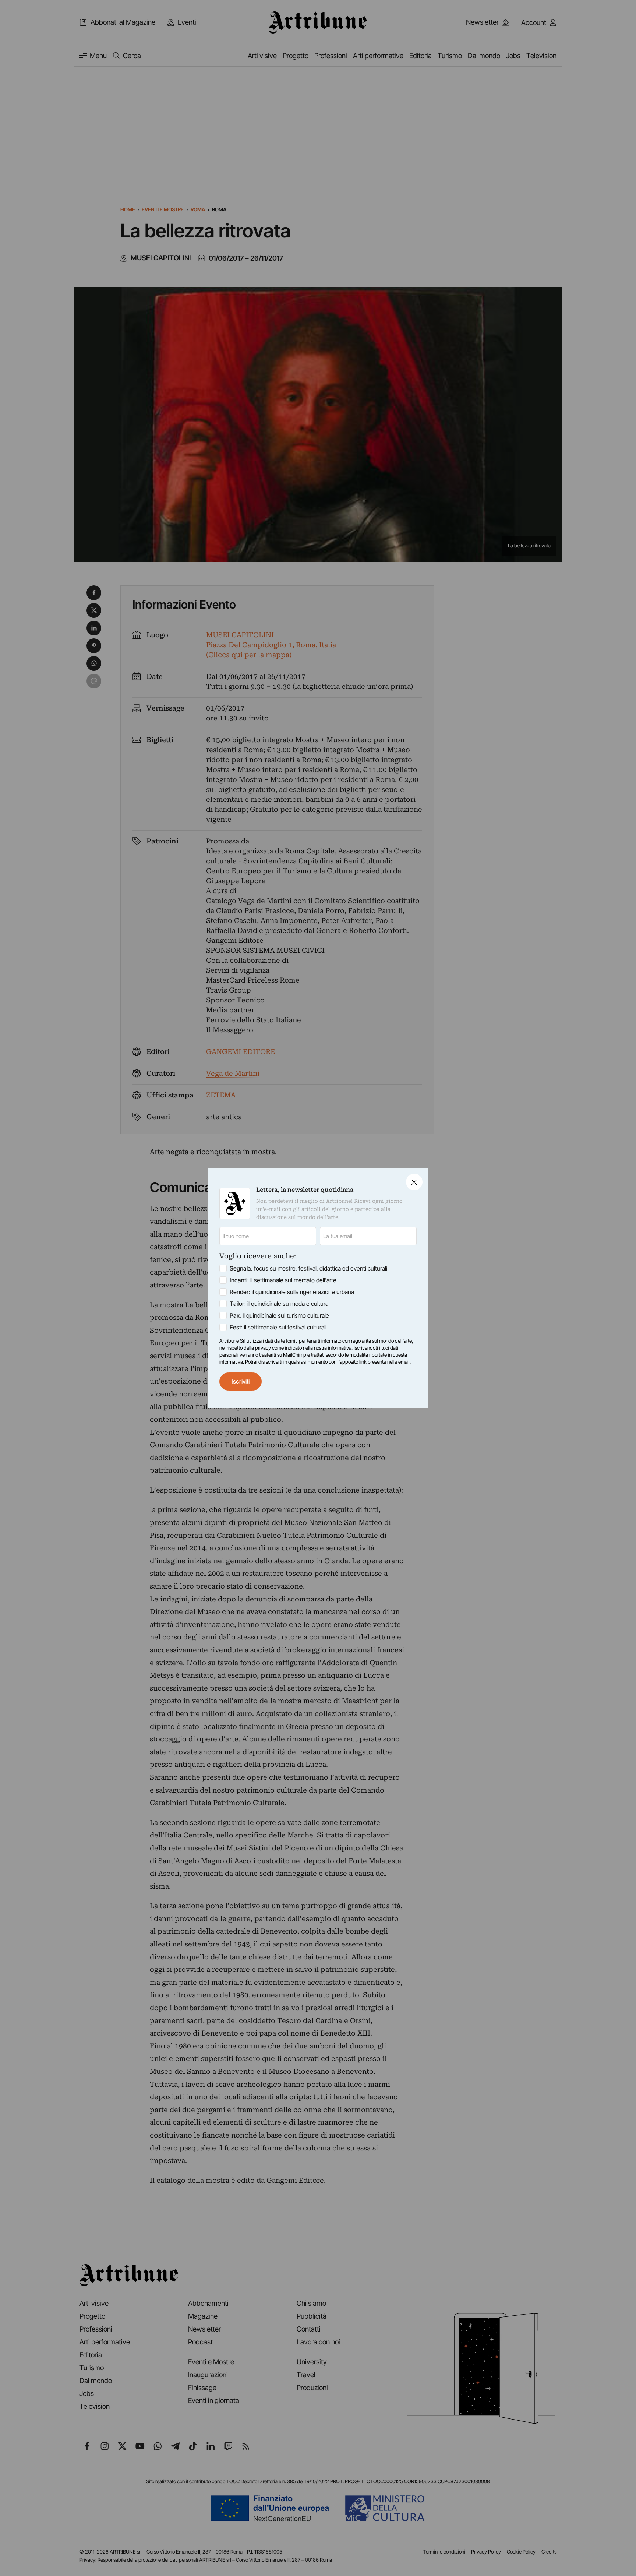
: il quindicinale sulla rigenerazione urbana (292, 1292)
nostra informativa (333, 1348)
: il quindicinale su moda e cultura (279, 1304)
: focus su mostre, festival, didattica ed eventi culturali (308, 1268)
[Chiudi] (414, 1182)
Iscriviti (241, 1381)
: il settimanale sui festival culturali (278, 1327)
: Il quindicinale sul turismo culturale (279, 1315)
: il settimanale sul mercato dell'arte (283, 1280)
